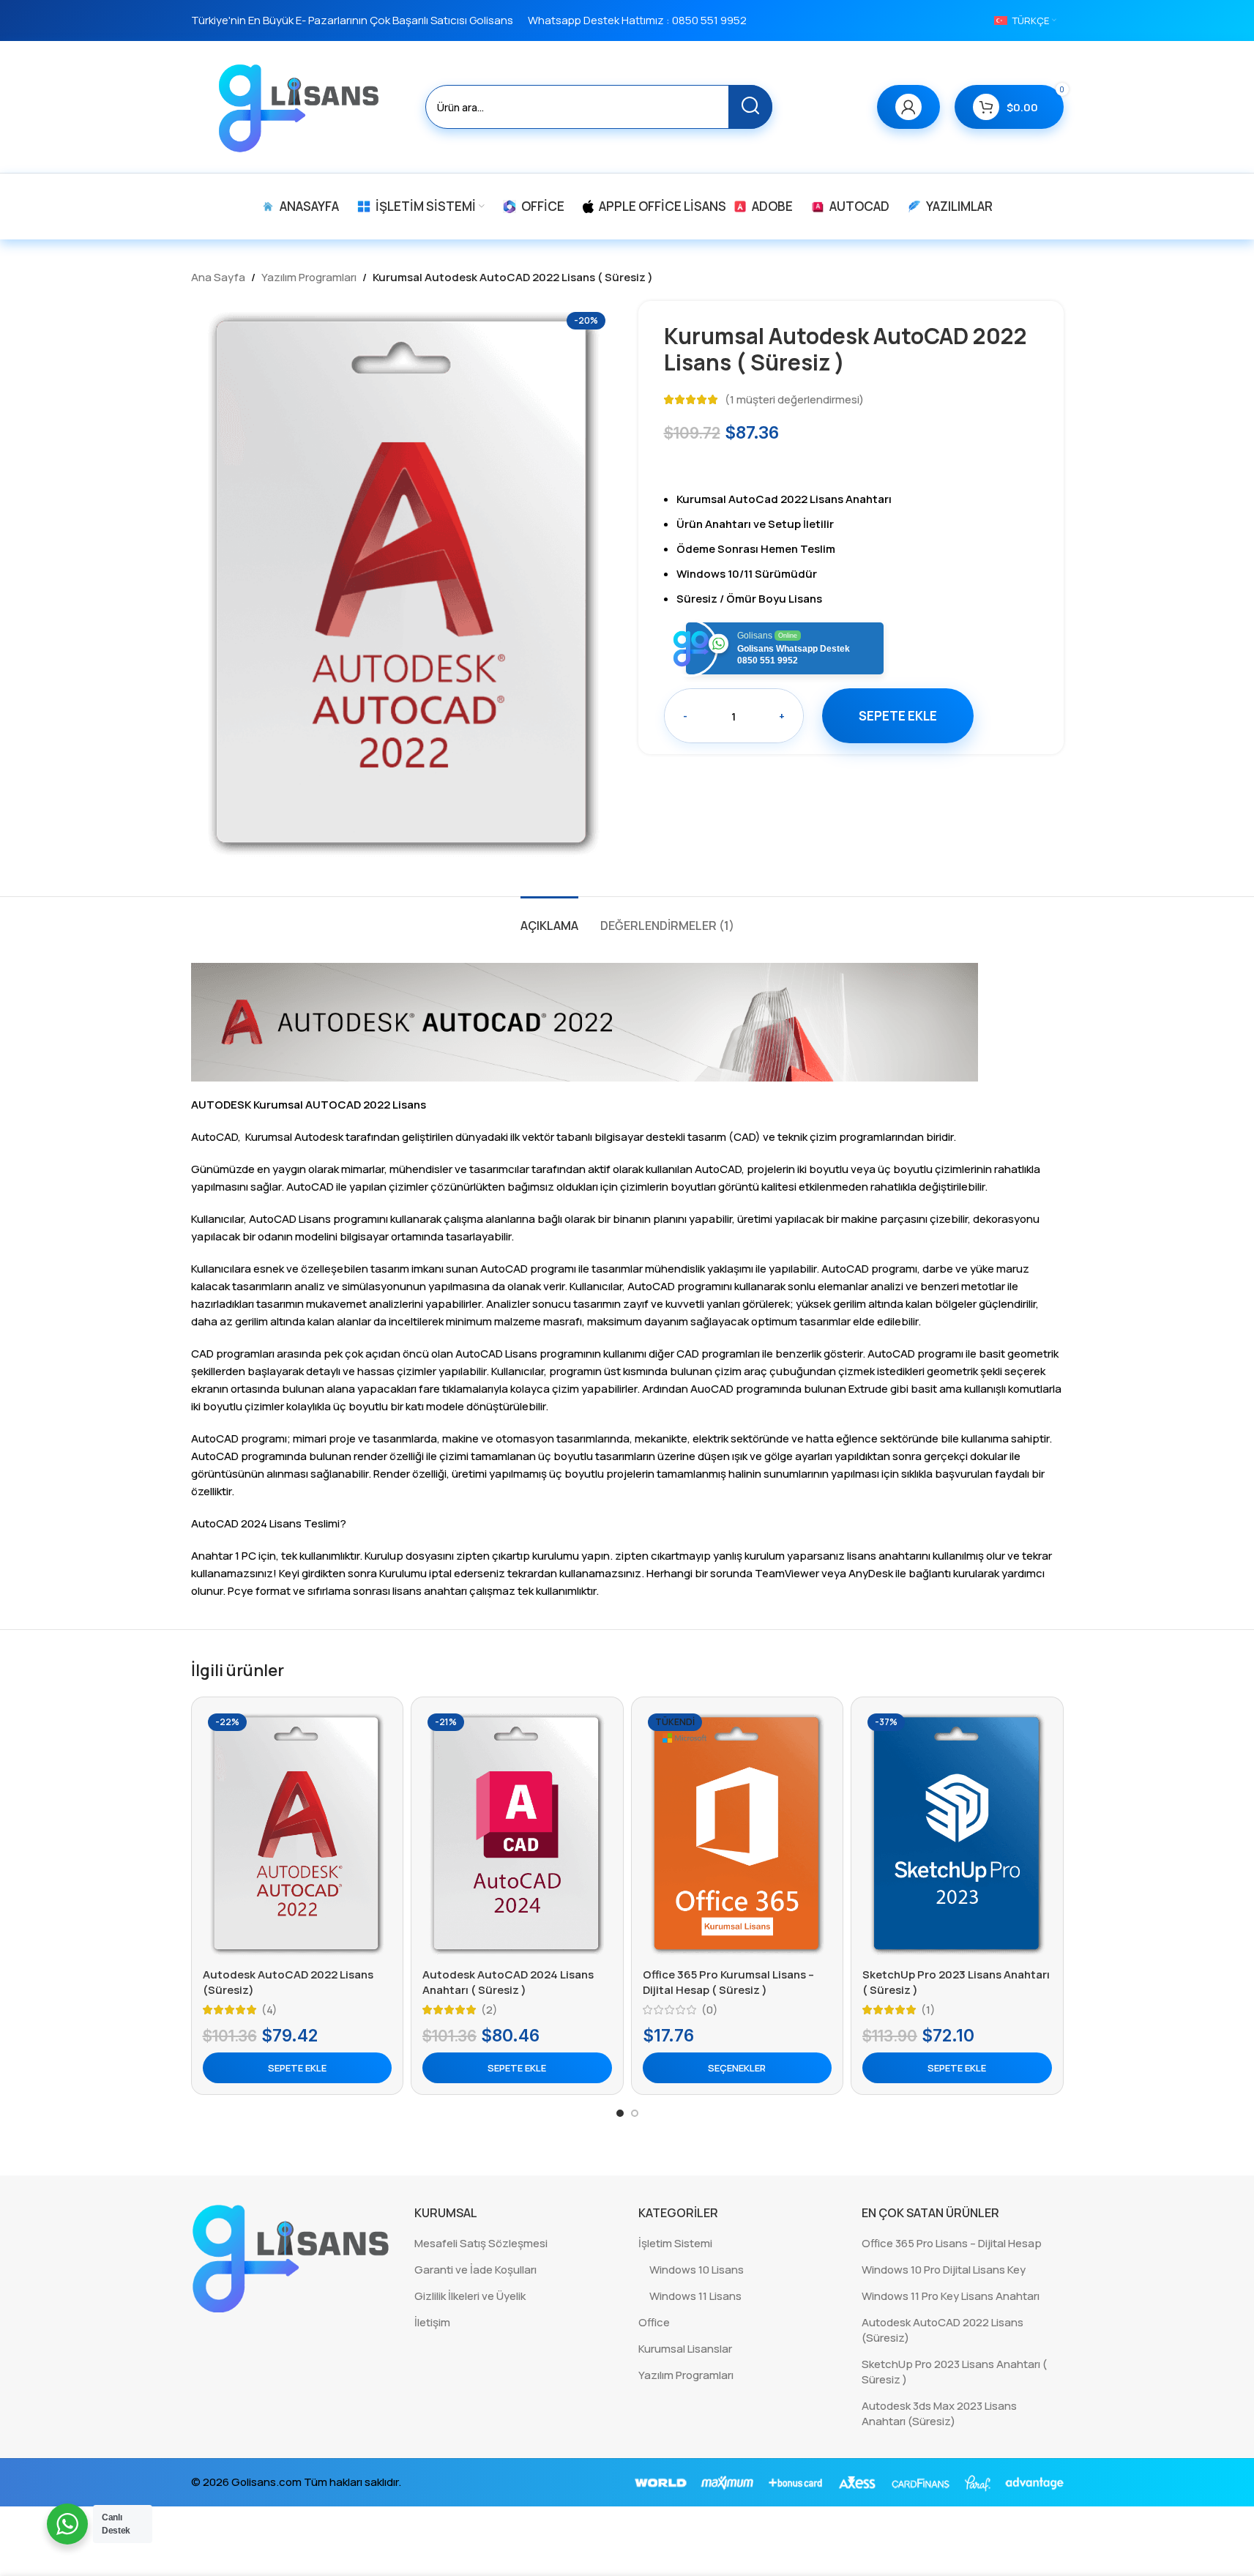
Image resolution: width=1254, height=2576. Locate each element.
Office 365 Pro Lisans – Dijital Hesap (952, 2243)
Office (654, 2322)
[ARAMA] (750, 107)
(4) (269, 2010)
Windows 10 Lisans (697, 2270)
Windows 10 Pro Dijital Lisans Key (944, 2270)
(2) (489, 2010)
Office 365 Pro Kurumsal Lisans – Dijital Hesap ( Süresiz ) (728, 1982)
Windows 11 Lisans (695, 2296)
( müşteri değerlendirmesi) (794, 399)
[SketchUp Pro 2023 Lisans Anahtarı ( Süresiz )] (957, 1834)
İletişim (432, 2322)
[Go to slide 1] (620, 2113)
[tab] (549, 919)
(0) (710, 2010)
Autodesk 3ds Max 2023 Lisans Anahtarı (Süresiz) (939, 2413)
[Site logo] (301, 106)
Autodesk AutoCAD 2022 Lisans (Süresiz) (943, 2330)
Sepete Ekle (898, 716)
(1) (928, 2010)
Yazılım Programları (309, 277)
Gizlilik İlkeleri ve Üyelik (470, 2296)
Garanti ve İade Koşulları (475, 2270)
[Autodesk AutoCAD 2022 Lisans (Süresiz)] (298, 1834)
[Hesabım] (908, 107)
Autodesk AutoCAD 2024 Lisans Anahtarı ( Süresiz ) (508, 1982)
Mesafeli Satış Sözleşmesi (481, 2243)
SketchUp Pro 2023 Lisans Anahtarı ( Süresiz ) (954, 2372)
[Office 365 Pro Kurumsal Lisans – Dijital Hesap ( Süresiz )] (738, 1834)
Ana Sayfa (218, 277)
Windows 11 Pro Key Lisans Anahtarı (951, 2296)
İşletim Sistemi (675, 2243)
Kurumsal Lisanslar (685, 2349)
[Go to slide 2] (635, 2113)
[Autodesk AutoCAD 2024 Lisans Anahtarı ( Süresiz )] (517, 1834)
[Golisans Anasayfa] (292, 2257)
